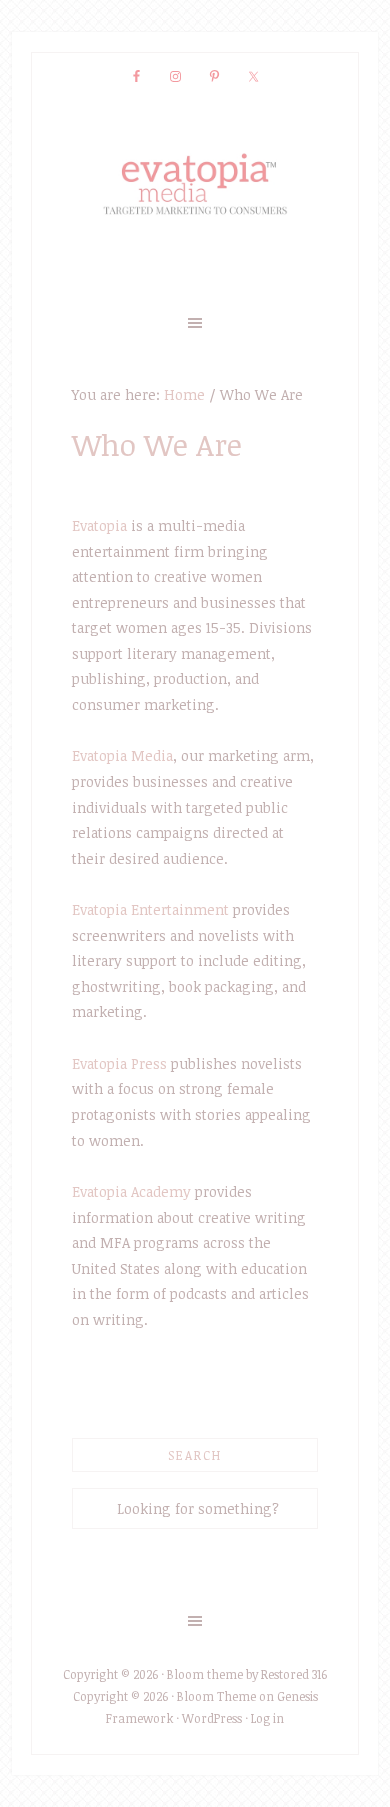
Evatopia (99, 525)
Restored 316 (294, 1674)
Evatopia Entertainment (150, 909)
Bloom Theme (216, 1696)
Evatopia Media (122, 755)
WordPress (212, 1718)
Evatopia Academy (131, 1191)
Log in (267, 1718)
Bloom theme (205, 1674)
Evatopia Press (119, 1063)
